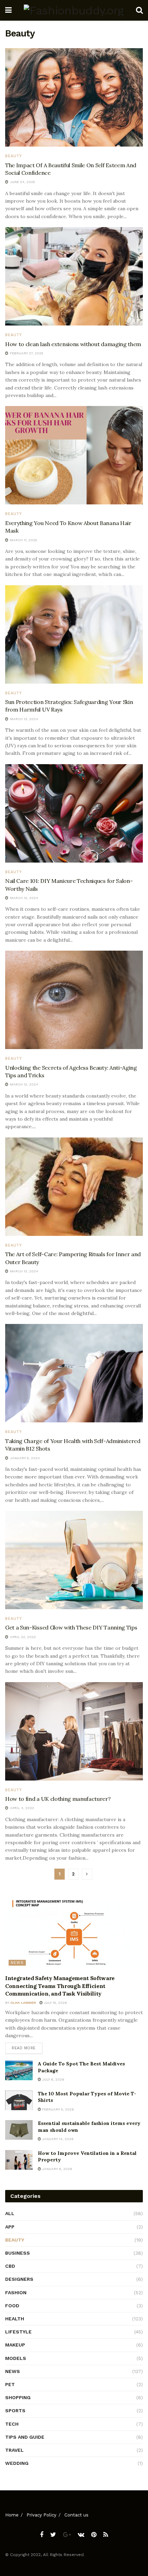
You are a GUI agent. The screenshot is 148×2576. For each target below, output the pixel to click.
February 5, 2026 (57, 2109)
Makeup (15, 2345)
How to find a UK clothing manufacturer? (58, 1799)
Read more (24, 2048)
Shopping (18, 2397)
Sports (15, 2411)
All (10, 2213)
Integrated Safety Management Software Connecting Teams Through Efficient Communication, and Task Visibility (60, 1986)
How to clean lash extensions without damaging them (73, 344)
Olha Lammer (23, 2003)
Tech (12, 2424)
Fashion (16, 2292)
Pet (10, 2384)
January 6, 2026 (57, 2169)
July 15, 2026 (55, 2003)
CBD (10, 2266)
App (10, 2227)
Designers (19, 2279)
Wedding (17, 2463)
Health (15, 2319)
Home (12, 2515)
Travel (14, 2450)
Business (18, 2253)
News (17, 1963)
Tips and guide (25, 2437)
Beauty (14, 156)
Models (16, 2358)
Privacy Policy (41, 2515)
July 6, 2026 (53, 2079)
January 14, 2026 (57, 2139)
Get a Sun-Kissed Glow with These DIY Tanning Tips (71, 1627)
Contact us (76, 2515)
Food (12, 2306)
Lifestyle (18, 2332)
